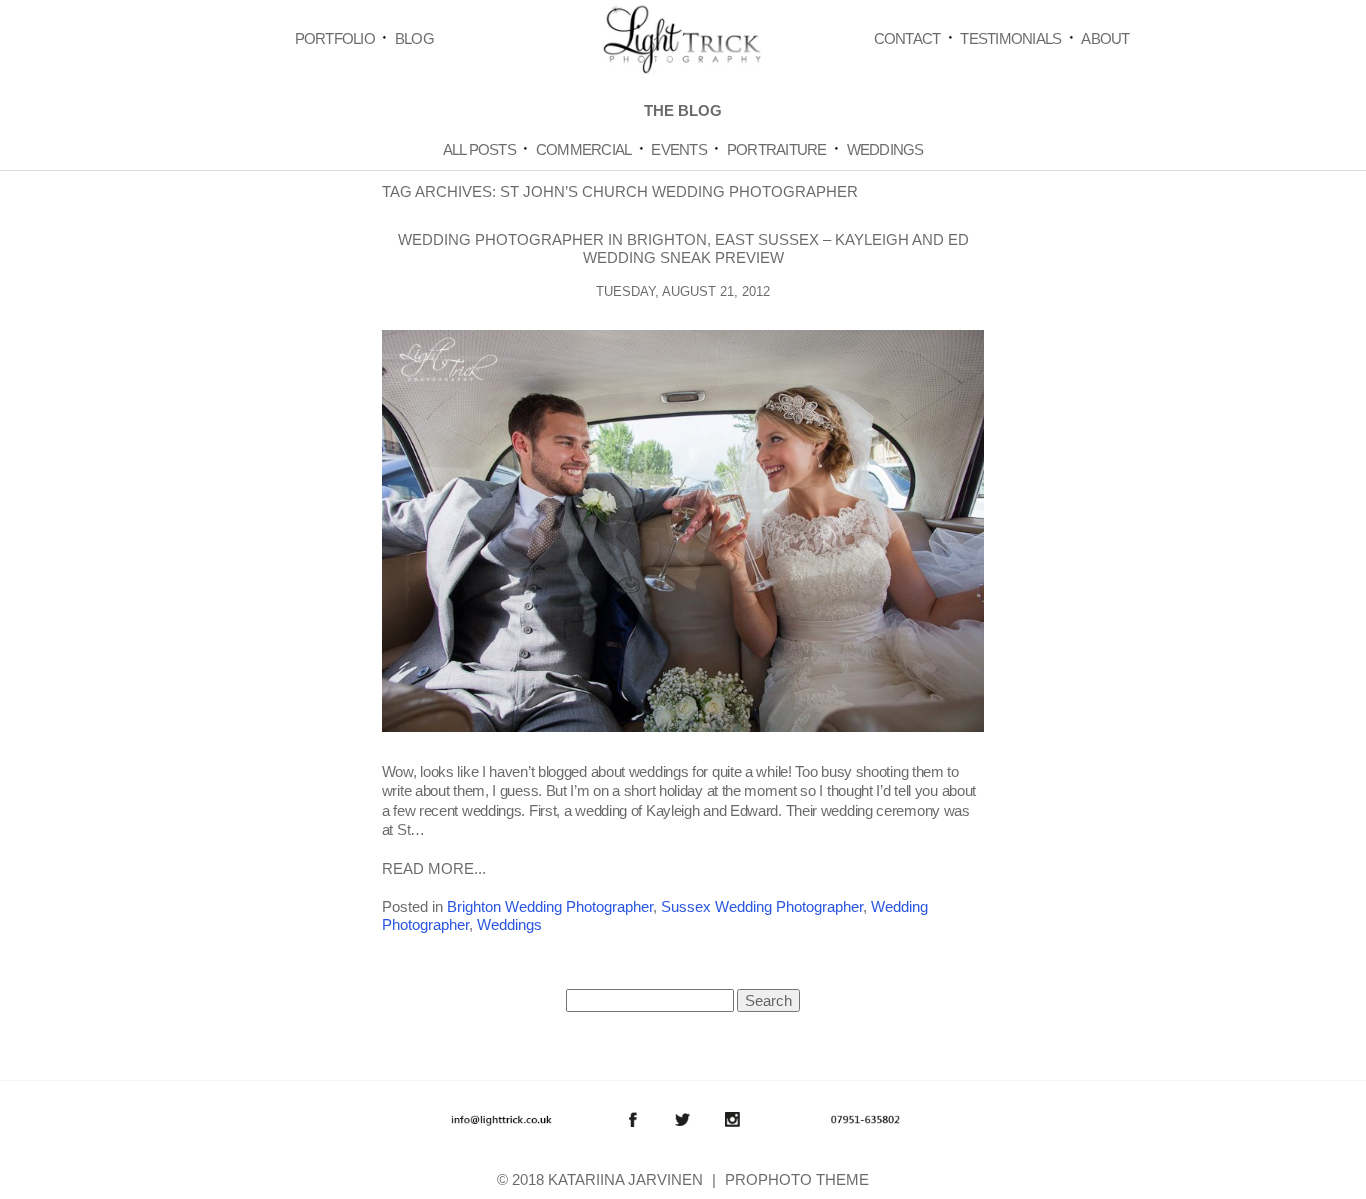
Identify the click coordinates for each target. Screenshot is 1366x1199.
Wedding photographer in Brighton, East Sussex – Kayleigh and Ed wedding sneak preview (683, 248)
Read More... (434, 868)
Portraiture (777, 149)
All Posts (479, 149)
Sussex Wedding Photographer (762, 906)
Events (679, 149)
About (1105, 38)
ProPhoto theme (797, 1179)
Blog (414, 38)
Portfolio (335, 38)
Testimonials (1010, 38)
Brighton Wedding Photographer (550, 906)
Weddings (885, 149)
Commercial (584, 149)
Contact (907, 38)
